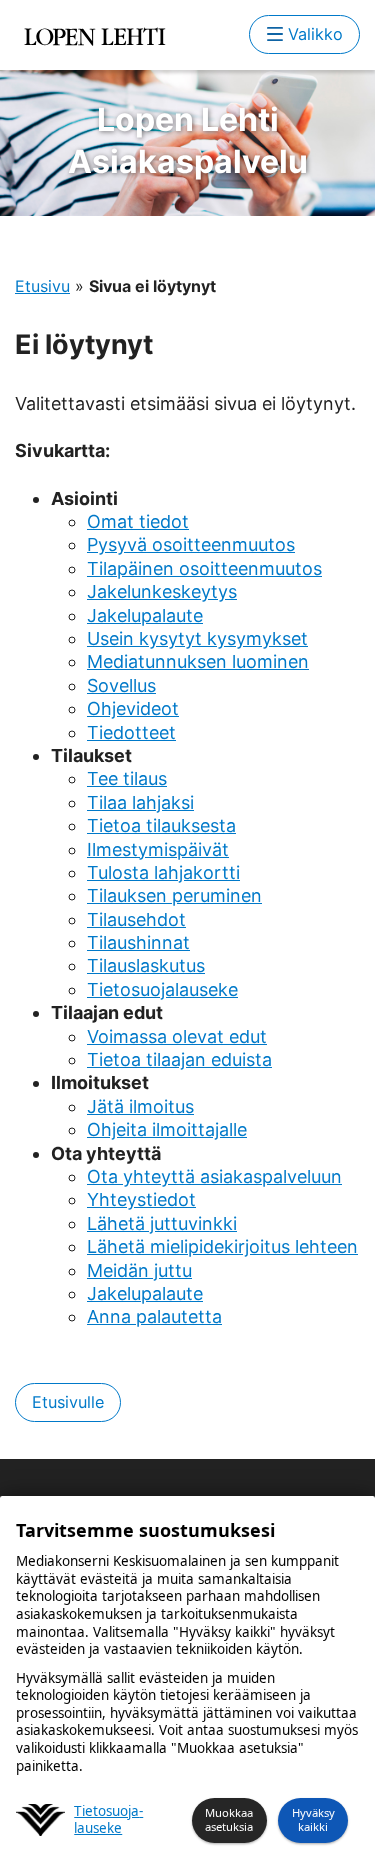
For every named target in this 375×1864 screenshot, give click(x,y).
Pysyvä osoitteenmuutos (191, 544)
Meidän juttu (139, 1270)
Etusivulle (68, 1402)
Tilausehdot (136, 919)
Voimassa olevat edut (177, 1036)
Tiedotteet (131, 732)
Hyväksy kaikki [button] (313, 1820)
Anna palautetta (154, 1316)
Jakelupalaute (145, 615)
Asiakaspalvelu (188, 140)
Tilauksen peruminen (174, 895)
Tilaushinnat (138, 942)
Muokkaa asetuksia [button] (229, 1820)
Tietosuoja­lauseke (108, 1820)
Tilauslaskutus (146, 965)
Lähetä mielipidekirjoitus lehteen (222, 1246)
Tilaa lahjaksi (140, 802)
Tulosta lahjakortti (163, 872)
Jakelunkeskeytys (162, 591)
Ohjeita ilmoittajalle (167, 1129)
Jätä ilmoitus (140, 1106)
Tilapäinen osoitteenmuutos (204, 568)
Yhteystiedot (141, 1199)
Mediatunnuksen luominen (198, 661)
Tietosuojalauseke (162, 989)
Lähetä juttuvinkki (162, 1223)
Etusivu (42, 286)
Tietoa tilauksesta (161, 825)
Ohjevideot (133, 708)
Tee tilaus (127, 778)
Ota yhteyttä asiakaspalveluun (214, 1176)
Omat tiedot (138, 521)
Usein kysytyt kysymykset (197, 638)
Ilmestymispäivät (158, 849)
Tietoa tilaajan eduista (179, 1059)
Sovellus (121, 685)
